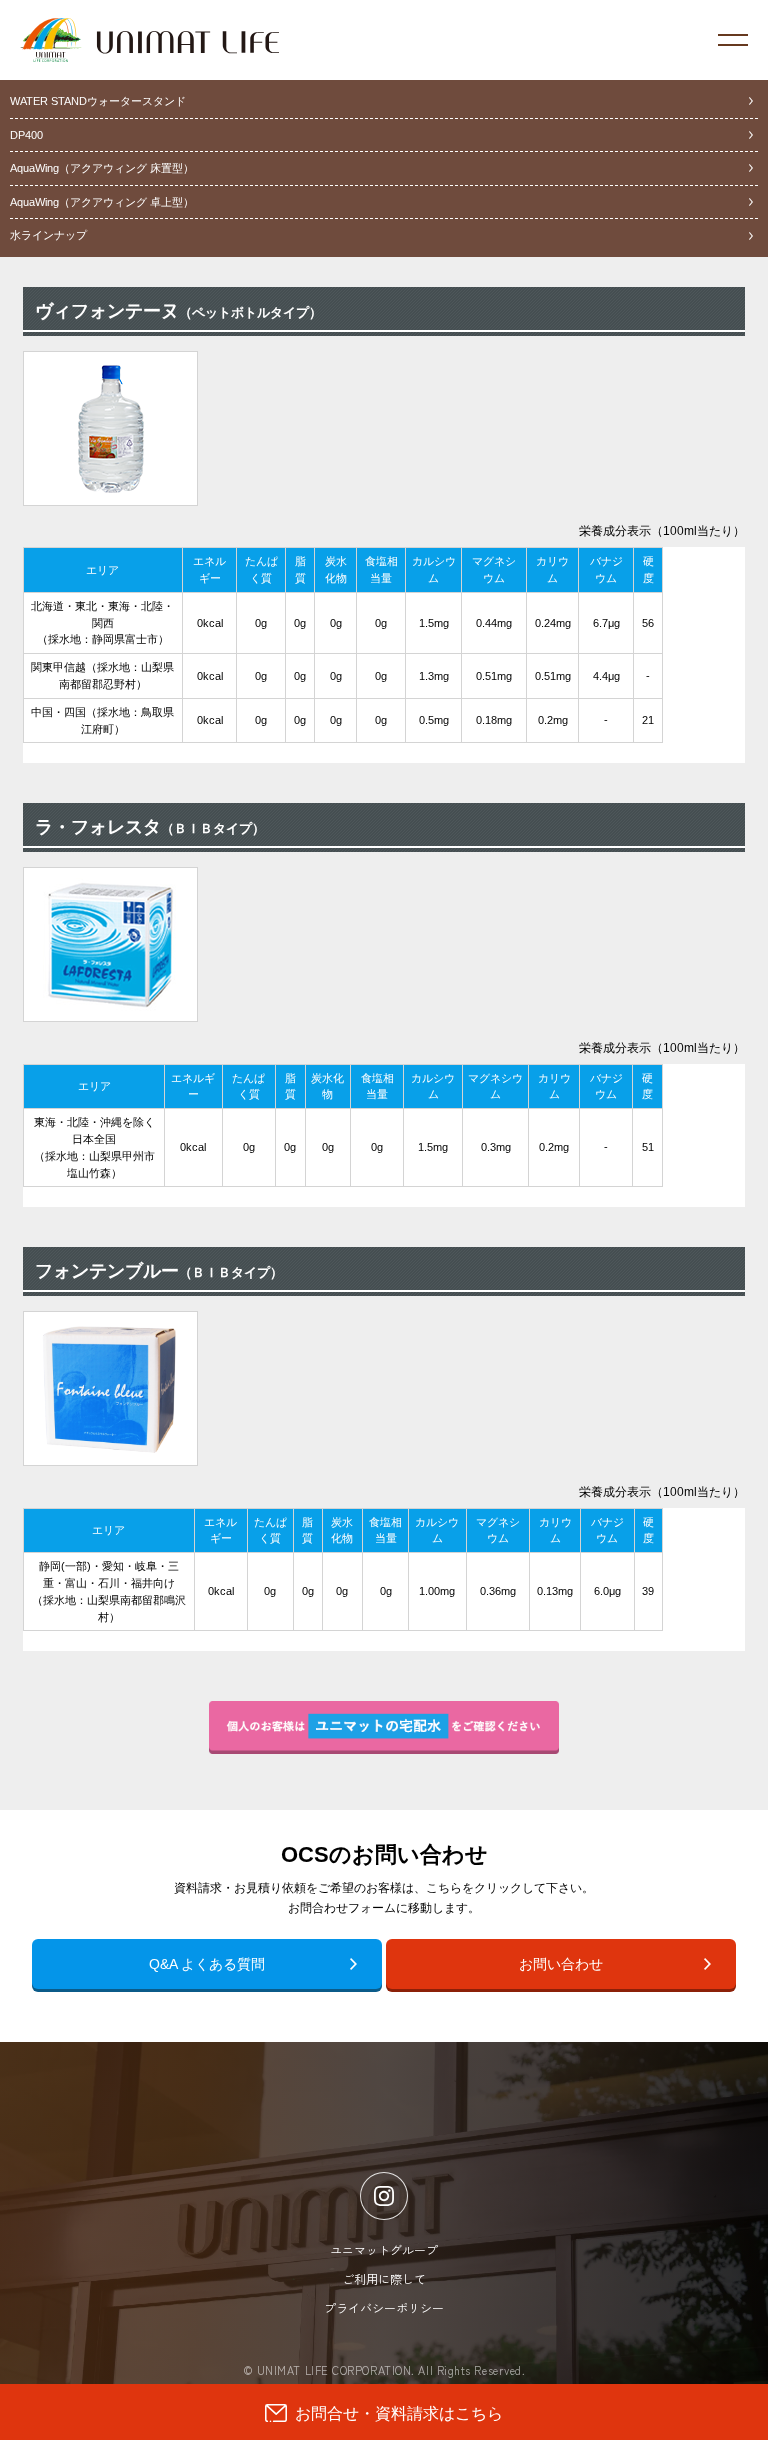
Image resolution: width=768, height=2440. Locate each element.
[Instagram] (384, 2196)
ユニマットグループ (384, 2249)
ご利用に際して (384, 2278)
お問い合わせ (561, 1964)
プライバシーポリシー (384, 2307)
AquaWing (102, 168)
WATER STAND (98, 101)
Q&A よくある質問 (207, 1964)
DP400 (26, 135)
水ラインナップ (48, 235)
